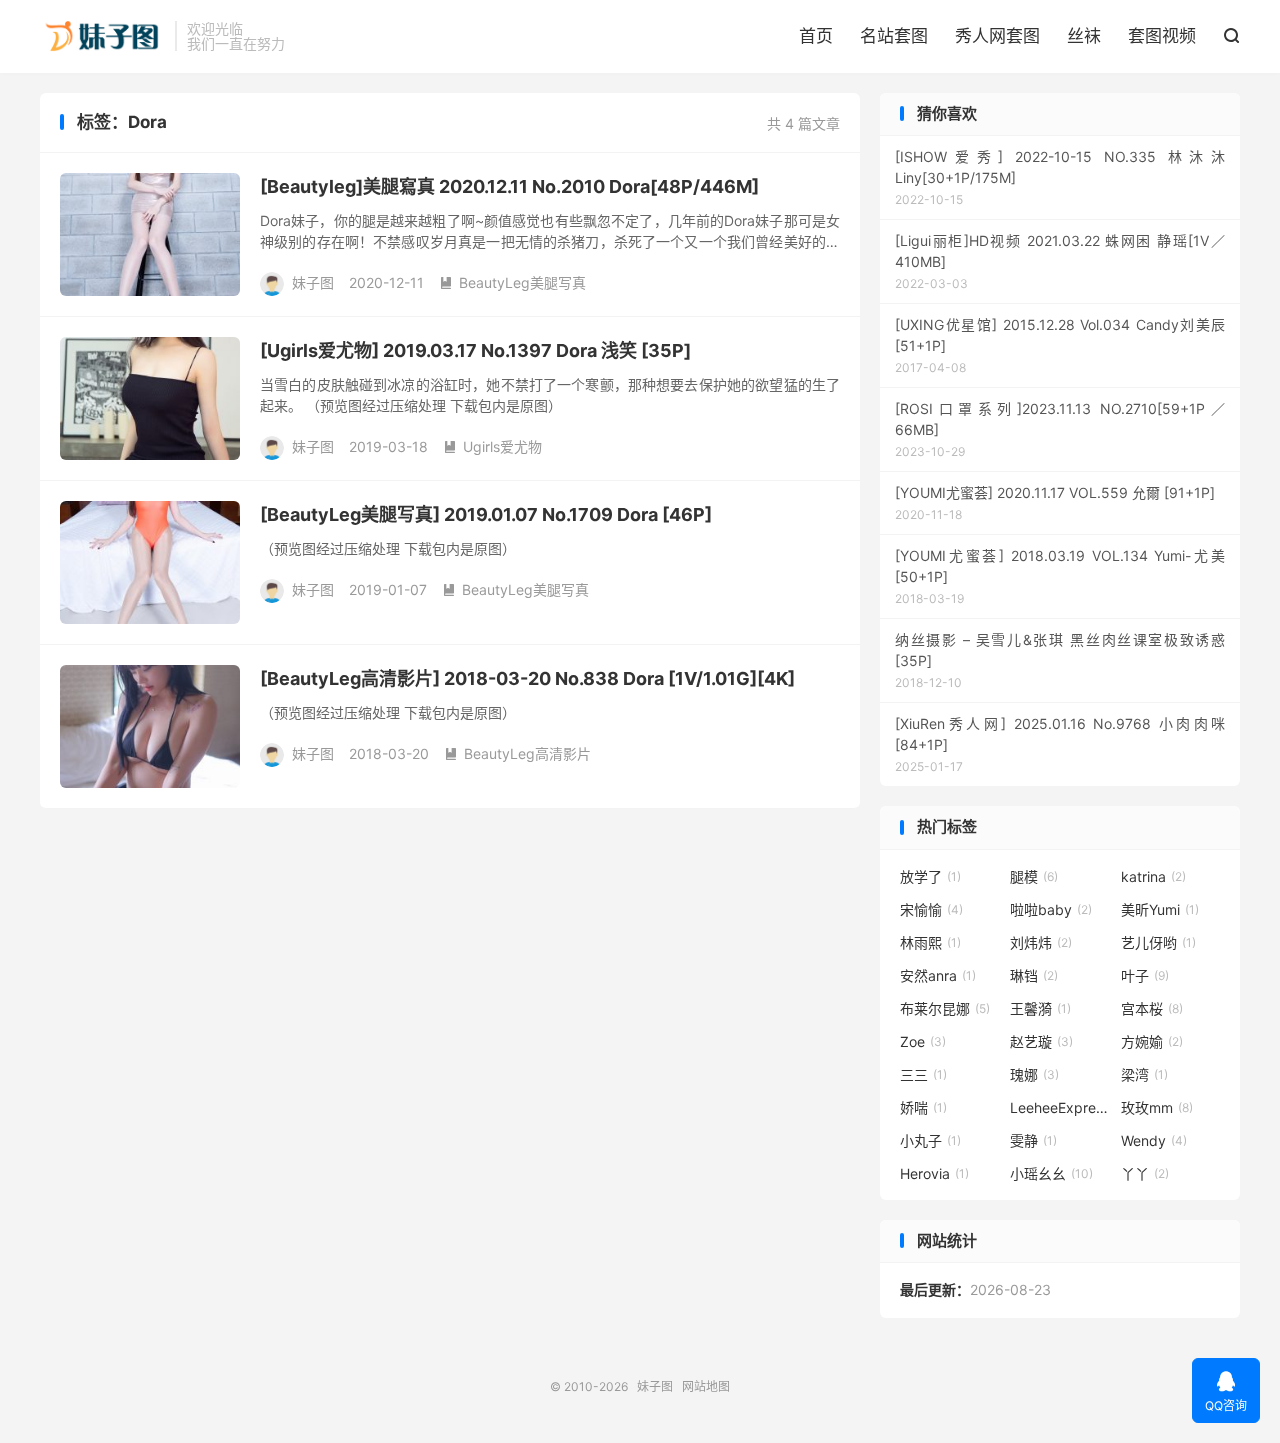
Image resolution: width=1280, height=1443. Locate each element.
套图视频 (1162, 36)
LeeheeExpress (1060, 1107)
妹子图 (102, 36)
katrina (1153, 876)
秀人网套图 (997, 36)
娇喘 (923, 1107)
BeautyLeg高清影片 (517, 753)
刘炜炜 (1041, 942)
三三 (923, 1074)
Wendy (1154, 1140)
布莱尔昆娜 (945, 1008)
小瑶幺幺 (1051, 1173)
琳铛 (1034, 975)
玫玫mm (1157, 1107)
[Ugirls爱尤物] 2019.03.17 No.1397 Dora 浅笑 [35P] (475, 350)
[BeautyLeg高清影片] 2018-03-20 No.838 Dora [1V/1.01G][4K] (527, 678)
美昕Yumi (1160, 909)
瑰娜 (1034, 1074)
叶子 (1145, 975)
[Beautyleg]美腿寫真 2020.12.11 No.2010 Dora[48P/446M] (509, 186)
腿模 (1034, 876)
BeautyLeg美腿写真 (512, 282)
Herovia (934, 1173)
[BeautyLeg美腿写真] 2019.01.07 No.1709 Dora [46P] (486, 514)
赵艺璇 (1041, 1041)
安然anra (938, 975)
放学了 (930, 876)
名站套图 (894, 36)
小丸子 (930, 1140)
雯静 (1033, 1140)
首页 (816, 36)
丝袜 (1084, 36)
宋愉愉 (931, 909)
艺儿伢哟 (1158, 942)
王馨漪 (1040, 1008)
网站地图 (706, 1386)
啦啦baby (1051, 909)
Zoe (923, 1041)
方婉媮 (1152, 1041)
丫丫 (1145, 1173)
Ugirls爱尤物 (492, 446)
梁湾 (1144, 1074)
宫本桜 (1152, 1008)
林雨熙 (930, 942)
